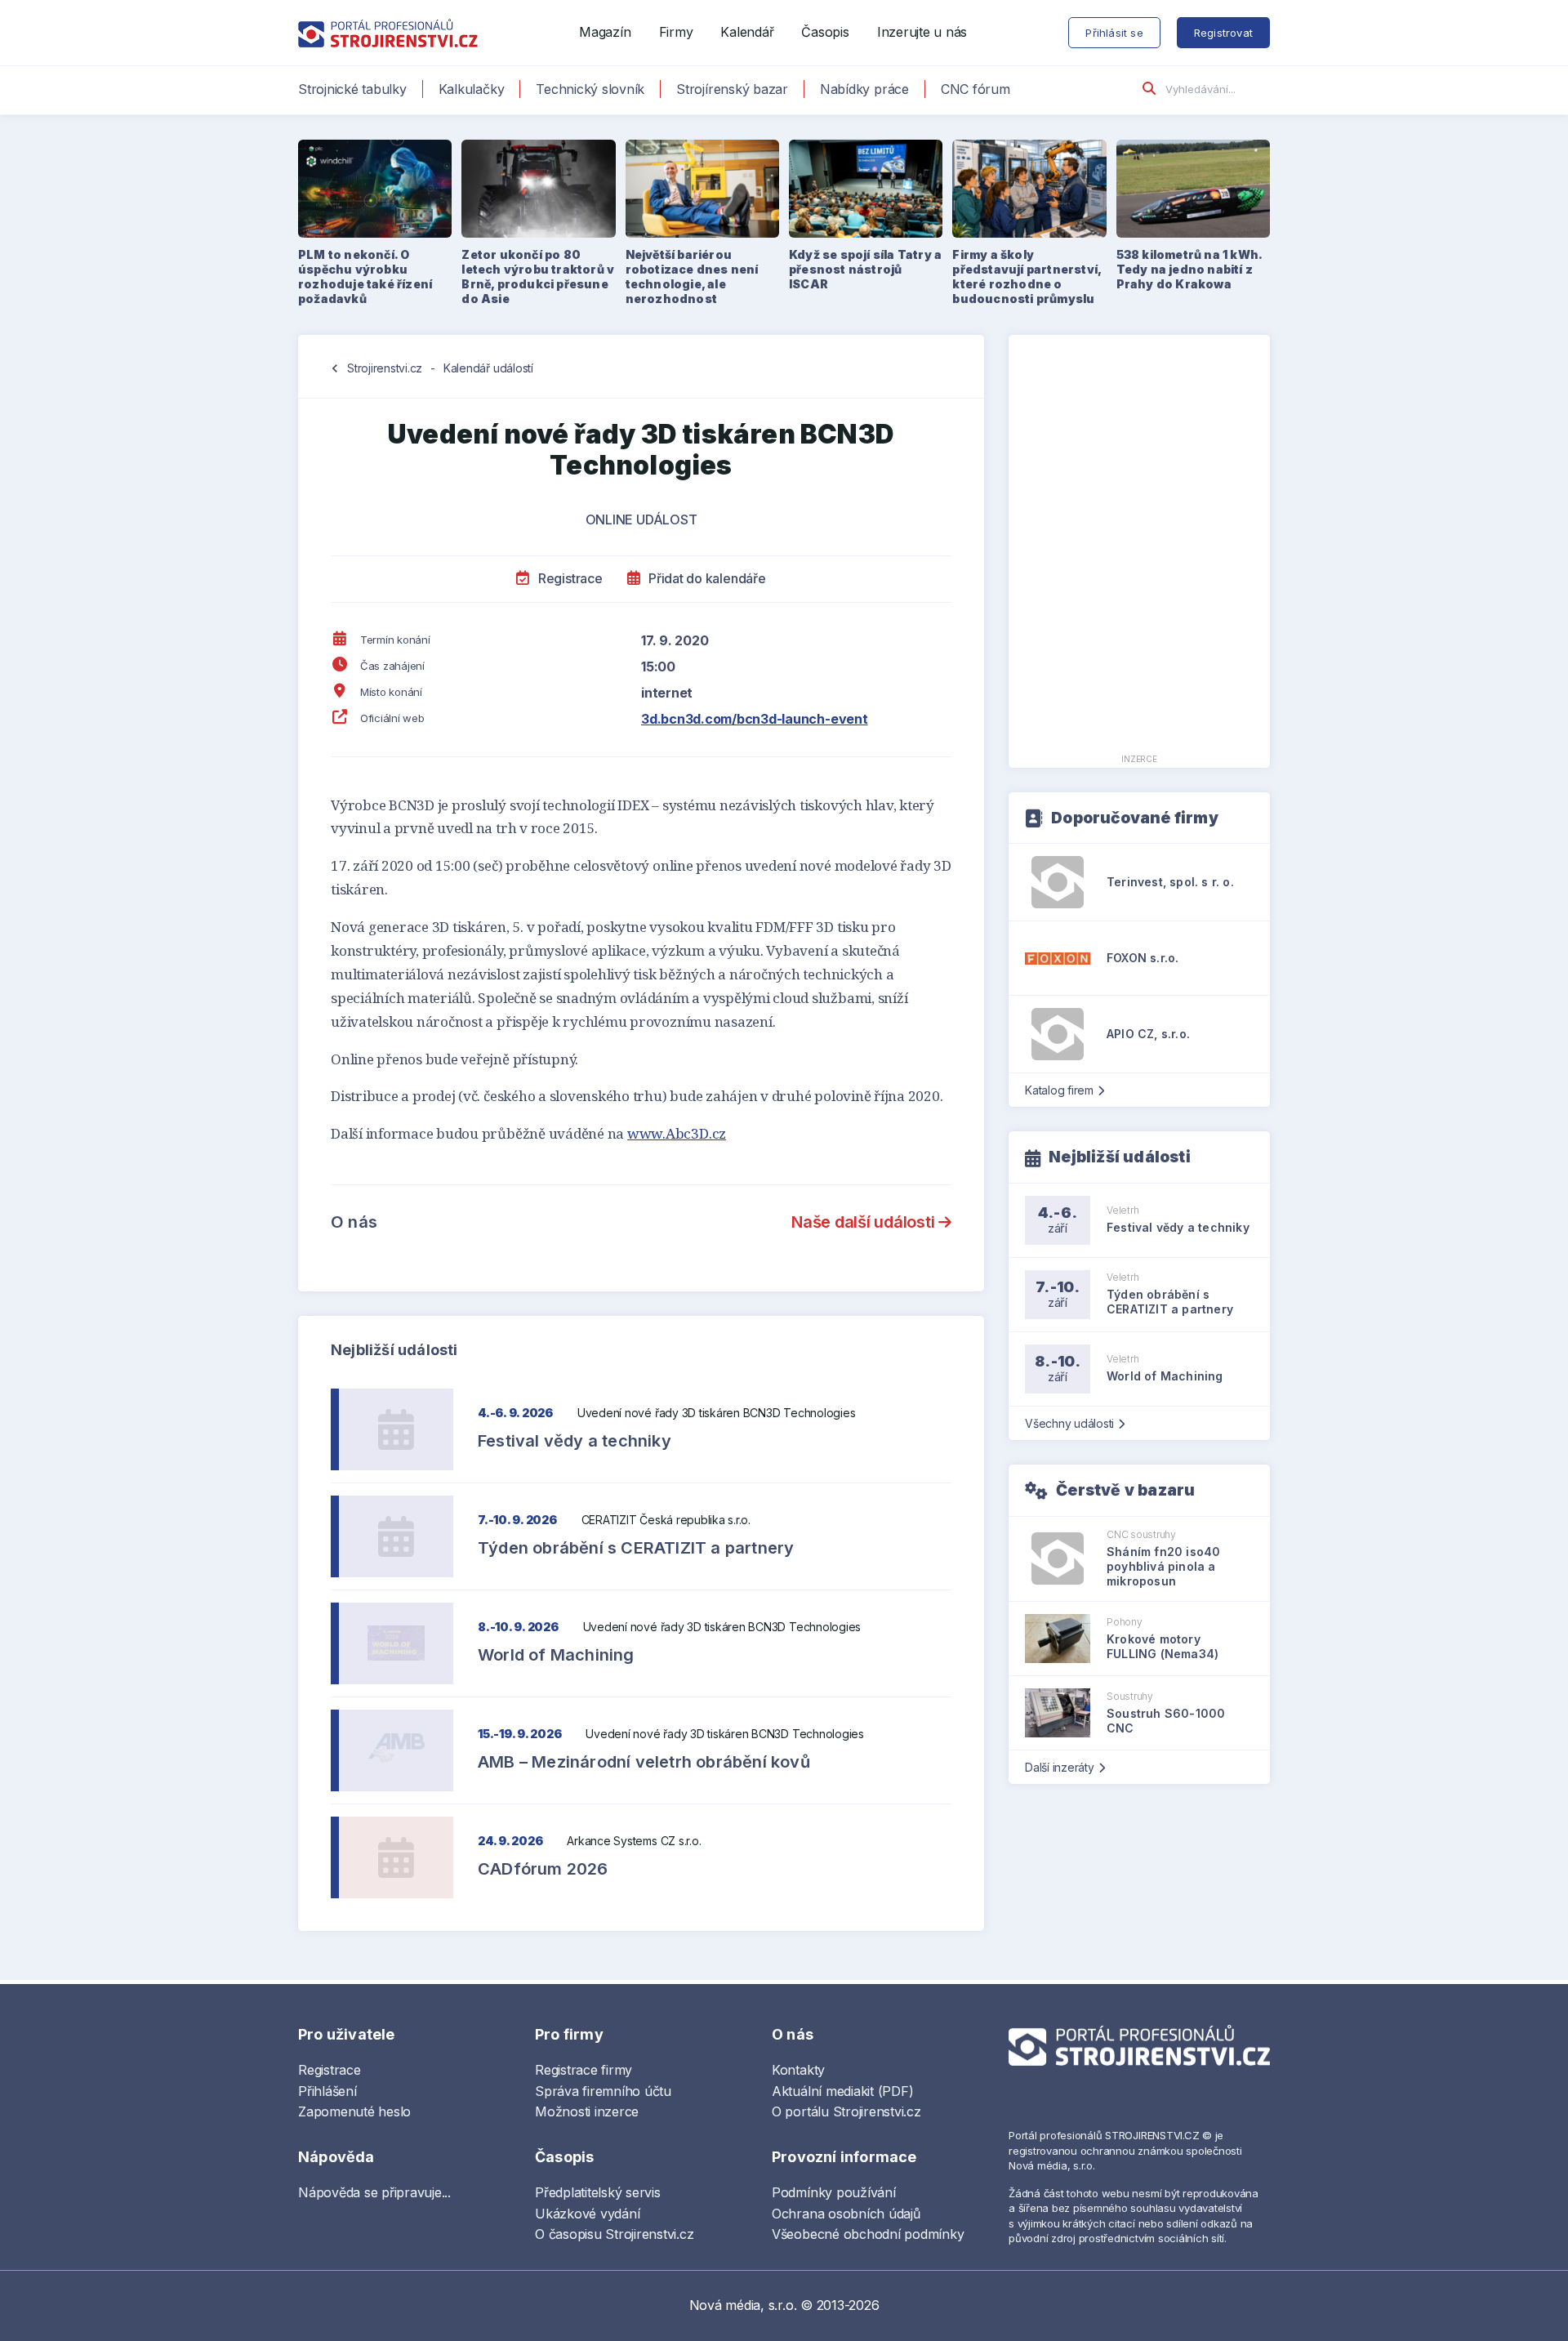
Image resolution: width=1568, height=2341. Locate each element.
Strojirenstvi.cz (385, 368)
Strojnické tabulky (352, 89)
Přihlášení (327, 2091)
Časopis (825, 32)
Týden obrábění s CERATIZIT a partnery (636, 1548)
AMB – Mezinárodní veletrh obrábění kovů (644, 1762)
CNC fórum (976, 89)
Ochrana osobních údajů (846, 2214)
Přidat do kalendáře (705, 578)
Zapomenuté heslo (354, 2111)
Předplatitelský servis (598, 2192)
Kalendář (747, 32)
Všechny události (1069, 1423)
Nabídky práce (864, 89)
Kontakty (798, 2070)
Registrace (568, 578)
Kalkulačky (472, 89)
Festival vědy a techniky (575, 1441)
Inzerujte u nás (922, 32)
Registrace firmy (584, 2070)
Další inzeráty (1060, 1767)
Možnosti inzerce (587, 2111)
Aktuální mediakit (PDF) (842, 2091)
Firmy (676, 32)
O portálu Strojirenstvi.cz (846, 2111)
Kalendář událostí (488, 368)
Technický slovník (590, 89)
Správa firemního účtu (603, 2091)
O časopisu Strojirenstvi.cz (615, 2234)
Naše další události (865, 1222)
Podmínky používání (834, 2192)
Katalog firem (1059, 1090)
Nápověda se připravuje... (374, 2192)
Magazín (605, 32)
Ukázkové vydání (587, 2214)
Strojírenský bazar (732, 89)
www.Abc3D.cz (677, 1133)
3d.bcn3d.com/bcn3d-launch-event (755, 719)
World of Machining (556, 1655)
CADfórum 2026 (543, 1869)
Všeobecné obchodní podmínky (868, 2234)
